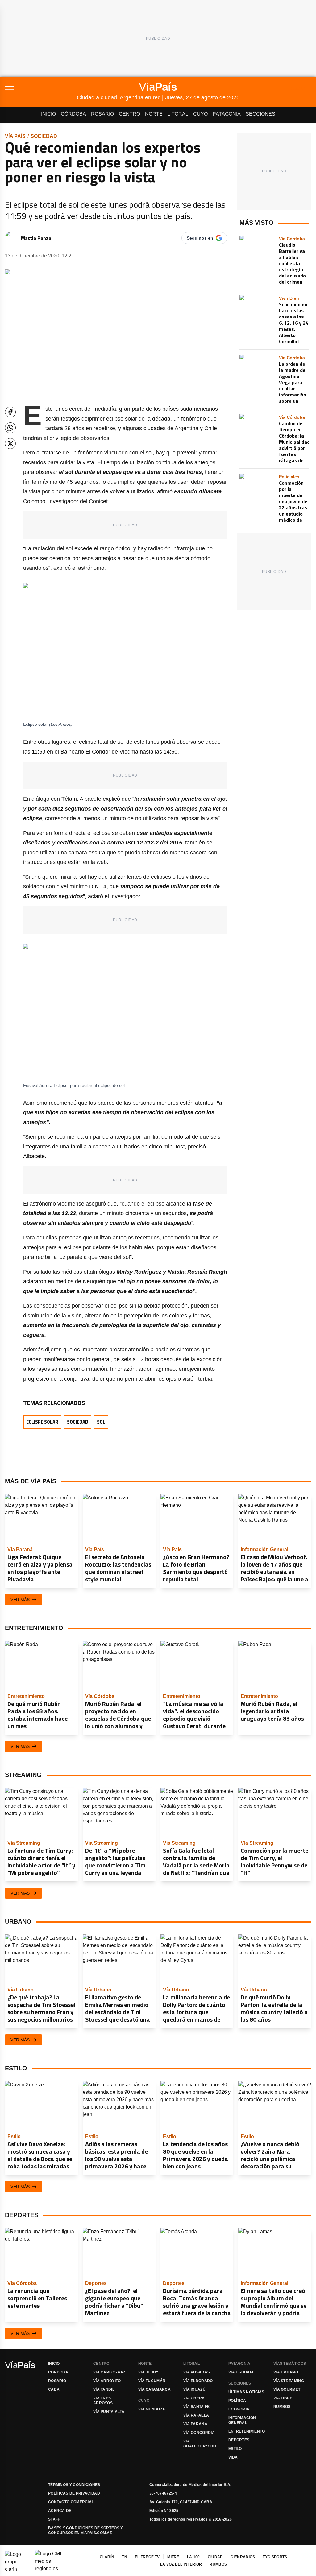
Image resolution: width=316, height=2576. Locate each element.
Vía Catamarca (154, 2389)
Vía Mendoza (152, 2409)
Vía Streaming (289, 2381)
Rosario (102, 114)
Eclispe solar (42, 1422)
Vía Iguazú (194, 2389)
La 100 (193, 2557)
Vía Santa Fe (197, 2407)
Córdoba (73, 114)
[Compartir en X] (10, 444)
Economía (239, 2409)
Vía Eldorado (198, 2381)
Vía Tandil (104, 2389)
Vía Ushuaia (241, 2372)
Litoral (178, 114)
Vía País (15, 136)
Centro (129, 114)
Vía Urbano (286, 2372)
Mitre (173, 2557)
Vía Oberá (194, 2398)
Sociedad (44, 136)
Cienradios (243, 2557)
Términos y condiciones (74, 2485)
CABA (54, 2389)
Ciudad (215, 2557)
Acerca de (60, 2511)
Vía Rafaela (196, 2415)
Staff (54, 2519)
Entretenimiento (247, 2431)
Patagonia (227, 114)
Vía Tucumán (152, 2381)
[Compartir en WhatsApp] (10, 428)
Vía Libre (283, 2398)
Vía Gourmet (287, 2389)
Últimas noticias (246, 2392)
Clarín (107, 2557)
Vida (233, 2457)
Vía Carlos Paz (109, 2372)
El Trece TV (147, 2557)
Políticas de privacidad (74, 2493)
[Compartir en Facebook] (10, 412)
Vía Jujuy (148, 2372)
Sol (101, 1422)
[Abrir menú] (41, 87)
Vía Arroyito (107, 2381)
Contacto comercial (71, 2502)
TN (125, 2557)
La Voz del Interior (181, 2564)
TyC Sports (275, 2557)
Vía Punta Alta (109, 2412)
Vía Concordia (199, 2433)
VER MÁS (20, 1600)
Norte (154, 114)
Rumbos (282, 2407)
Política (237, 2401)
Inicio (48, 114)
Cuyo (200, 114)
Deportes (239, 2440)
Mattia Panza (36, 238)
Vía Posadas (197, 2372)
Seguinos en (200, 238)
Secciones (260, 114)
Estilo (235, 2449)
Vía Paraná (195, 2424)
